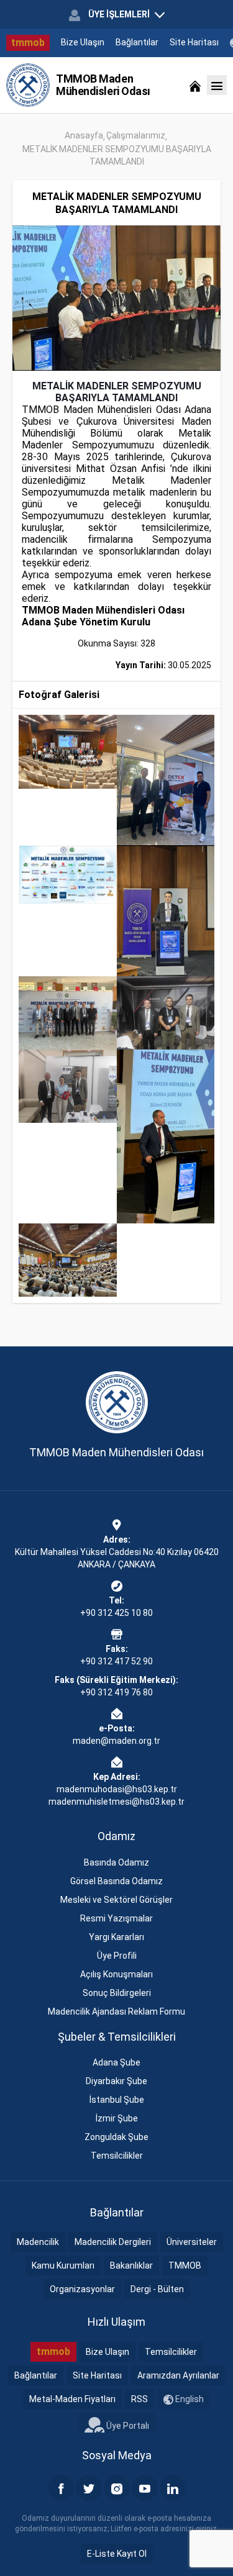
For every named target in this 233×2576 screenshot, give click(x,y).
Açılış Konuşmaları (116, 1974)
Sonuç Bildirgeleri (117, 1993)
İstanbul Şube (117, 2100)
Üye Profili (117, 1956)
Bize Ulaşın (83, 42)
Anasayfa (84, 135)
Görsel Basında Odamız (116, 1881)
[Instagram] (117, 2488)
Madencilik (38, 2242)
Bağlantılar (137, 42)
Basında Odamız (116, 1862)
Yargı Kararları (116, 1937)
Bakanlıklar (131, 2265)
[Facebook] (61, 2488)
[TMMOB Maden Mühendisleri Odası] (28, 85)
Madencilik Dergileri (113, 2242)
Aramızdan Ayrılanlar (178, 2375)
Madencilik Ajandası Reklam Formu (116, 2011)
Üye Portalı (127, 2425)
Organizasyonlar (82, 2289)
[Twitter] (89, 2488)
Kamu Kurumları (63, 2265)
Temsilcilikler (117, 2156)
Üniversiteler (192, 2242)
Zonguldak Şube (116, 2137)
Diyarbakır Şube (116, 2081)
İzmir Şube (117, 2118)
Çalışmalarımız (136, 135)
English (189, 2399)
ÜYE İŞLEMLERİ (119, 14)
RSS (139, 2399)
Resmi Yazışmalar (116, 1918)
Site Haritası (194, 42)
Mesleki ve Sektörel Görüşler (116, 1900)
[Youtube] (145, 2488)
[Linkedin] (173, 2488)
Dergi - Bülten (157, 2289)
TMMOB (185, 2265)
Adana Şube (116, 2062)
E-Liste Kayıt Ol (117, 2554)
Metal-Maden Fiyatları (72, 2399)
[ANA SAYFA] (195, 85)
